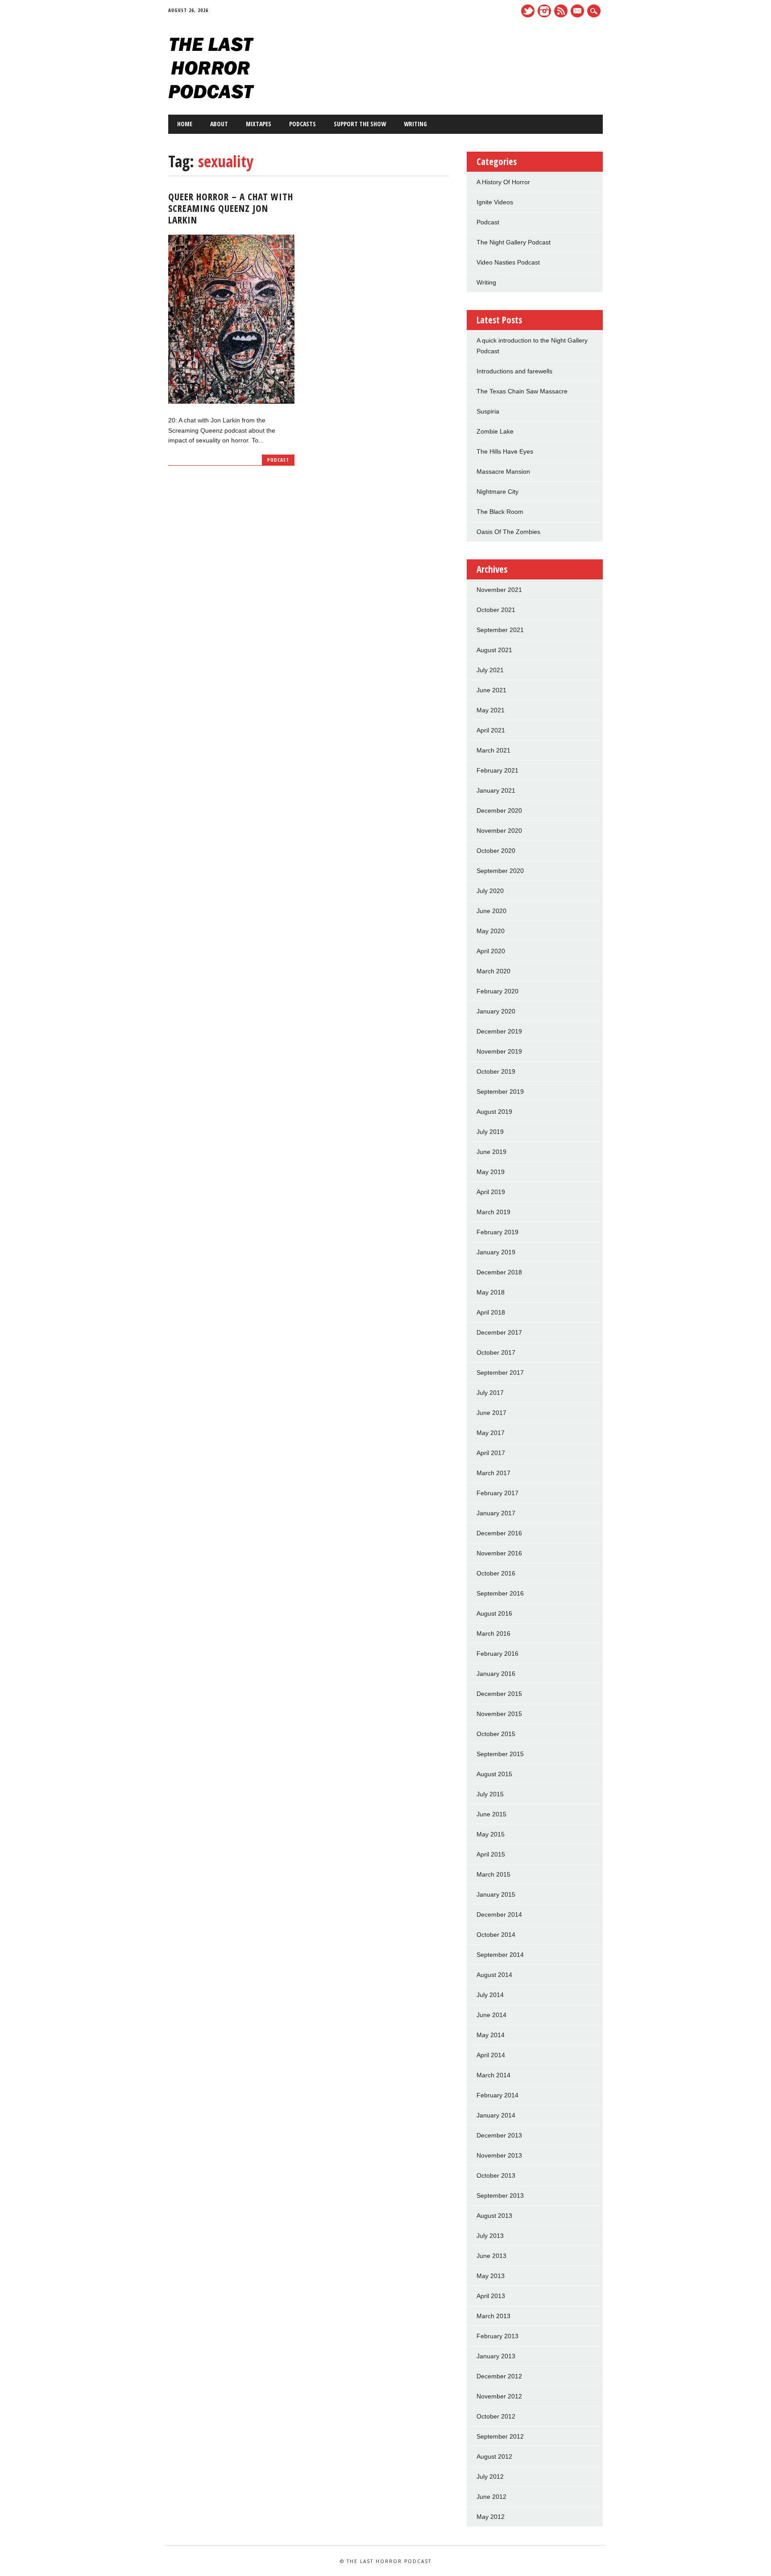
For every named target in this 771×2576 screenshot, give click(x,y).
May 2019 (491, 1172)
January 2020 (496, 1011)
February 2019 (497, 1232)
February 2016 (497, 1654)
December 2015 (499, 1694)
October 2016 (496, 1573)
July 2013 (490, 2236)
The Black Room (500, 512)
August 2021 (494, 650)
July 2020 (490, 891)
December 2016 (499, 1533)
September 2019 (500, 1092)
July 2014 (490, 1995)
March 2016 (493, 1633)
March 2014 (493, 2075)
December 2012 (499, 2376)
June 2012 (491, 2497)
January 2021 (496, 790)
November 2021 (499, 590)
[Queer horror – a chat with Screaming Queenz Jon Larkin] (231, 401)
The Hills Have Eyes (505, 451)
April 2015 (491, 1854)
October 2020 (496, 851)
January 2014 (496, 2115)
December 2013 (499, 2135)
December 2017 (499, 1332)
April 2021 (491, 730)
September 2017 (500, 1373)
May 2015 (491, 1834)
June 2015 (491, 1814)
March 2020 (493, 971)
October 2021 (496, 610)
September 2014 (500, 1955)
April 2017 (491, 1453)
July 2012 (490, 2477)
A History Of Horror (503, 182)
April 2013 (491, 2296)
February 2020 (497, 991)
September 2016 (500, 1593)
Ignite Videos (495, 202)
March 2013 (493, 2316)
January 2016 (496, 1674)
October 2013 (496, 2175)
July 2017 (490, 1393)
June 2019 (491, 1152)
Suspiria (488, 411)
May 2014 (491, 2035)
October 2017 (496, 1352)
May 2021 (491, 710)
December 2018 (499, 1272)
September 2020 (500, 871)
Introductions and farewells (514, 371)
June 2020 (491, 911)
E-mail (578, 12)
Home (185, 124)
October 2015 (496, 1734)
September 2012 (500, 2436)
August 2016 (494, 1613)
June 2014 (491, 2015)
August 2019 (494, 1112)
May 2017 (491, 1433)
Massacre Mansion (503, 471)
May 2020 (491, 931)
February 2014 (497, 2095)
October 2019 (496, 1071)
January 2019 (496, 1252)
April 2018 (491, 1312)
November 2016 (499, 1553)
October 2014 (496, 1935)
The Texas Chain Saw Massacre (522, 391)
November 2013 (499, 2155)
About (219, 124)
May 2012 (491, 2517)
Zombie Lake (495, 431)
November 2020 (499, 831)
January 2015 (496, 1894)
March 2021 (493, 750)
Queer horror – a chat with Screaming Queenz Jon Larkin (231, 208)
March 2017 (493, 1473)
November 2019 (499, 1051)
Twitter (528, 11)
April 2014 (491, 2055)
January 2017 (496, 1513)
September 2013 (500, 2196)
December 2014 (499, 1914)
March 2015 (493, 1874)
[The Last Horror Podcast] (211, 96)
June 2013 (491, 2256)
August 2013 (494, 2216)
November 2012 (499, 2396)
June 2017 (491, 1413)
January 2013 (496, 2356)
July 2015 (490, 1794)
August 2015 (494, 1774)
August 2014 (494, 1975)
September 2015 (500, 1754)
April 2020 (491, 951)
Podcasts (303, 124)
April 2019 (491, 1192)
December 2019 (499, 1031)
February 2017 (497, 1493)
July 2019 (490, 1132)
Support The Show (360, 124)
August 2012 (494, 2456)
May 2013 (491, 2276)
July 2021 (490, 670)
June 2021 (491, 690)
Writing (415, 124)
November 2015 (499, 1714)
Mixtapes (259, 124)
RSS (561, 11)
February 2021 (497, 770)
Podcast (278, 460)
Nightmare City (497, 492)
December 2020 (499, 810)
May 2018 (491, 1292)
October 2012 (496, 2416)
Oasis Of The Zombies (508, 532)
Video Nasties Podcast (508, 262)
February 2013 (497, 2336)
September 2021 (500, 630)
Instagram (544, 11)
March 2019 (493, 1212)
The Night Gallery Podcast (514, 242)
